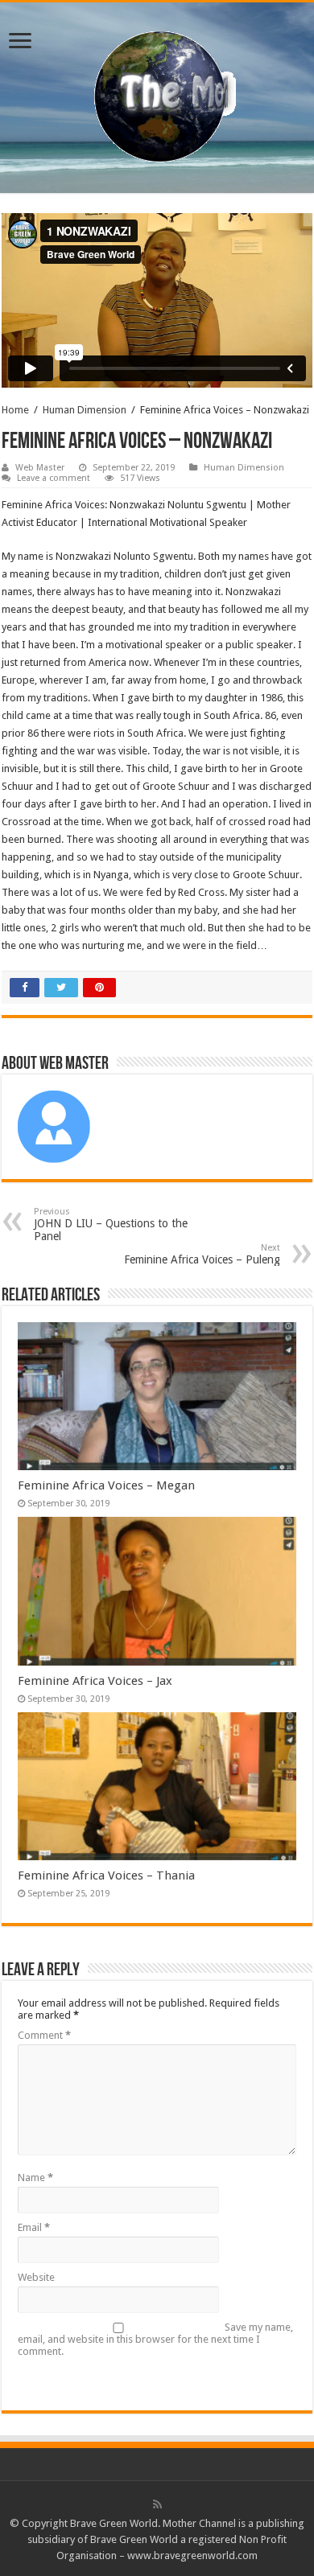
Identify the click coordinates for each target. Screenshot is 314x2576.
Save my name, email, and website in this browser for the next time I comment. (155, 2339)
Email (34, 2227)
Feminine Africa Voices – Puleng (202, 1254)
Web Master (40, 468)
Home (15, 410)
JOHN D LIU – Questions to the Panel (111, 1224)
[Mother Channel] (157, 95)
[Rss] (157, 2504)
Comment (44, 2035)
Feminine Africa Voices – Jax (95, 1681)
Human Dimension (85, 410)
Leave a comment (54, 478)
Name (35, 2177)
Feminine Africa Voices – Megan (106, 1485)
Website (36, 2277)
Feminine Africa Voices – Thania (106, 1876)
